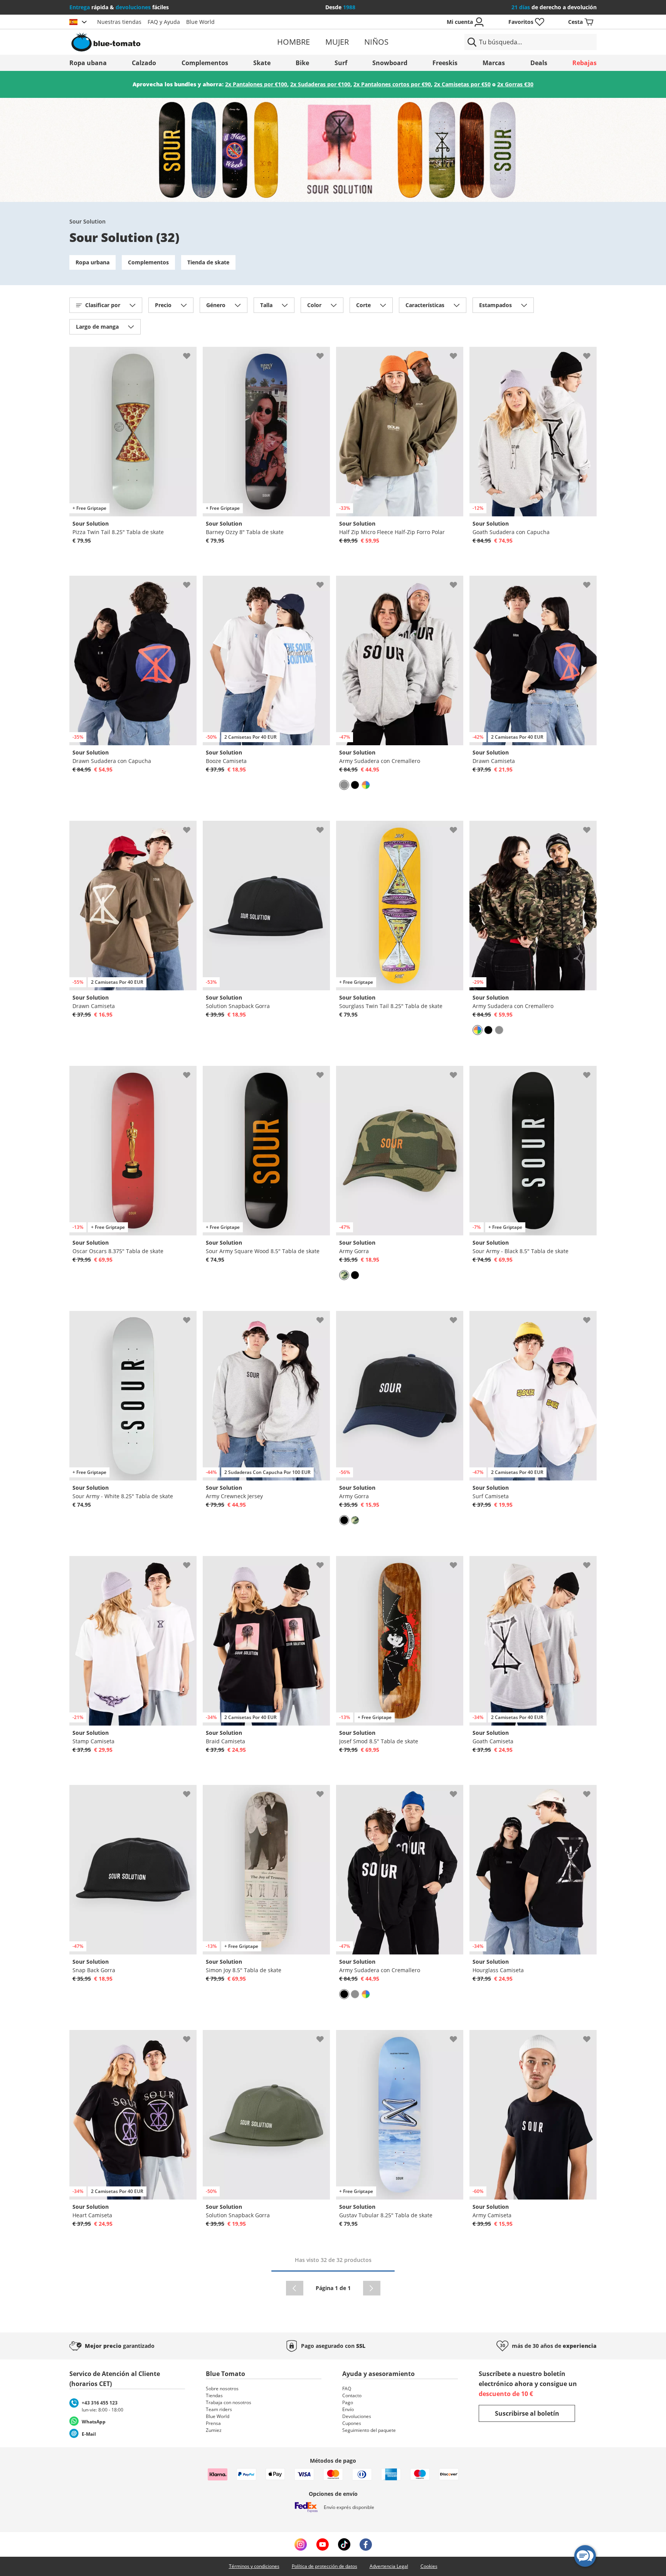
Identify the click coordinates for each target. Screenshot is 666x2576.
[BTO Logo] (155, 42)
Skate (262, 63)
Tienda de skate (208, 262)
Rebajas (584, 63)
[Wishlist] (190, 353)
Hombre (293, 42)
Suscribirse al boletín (527, 2413)
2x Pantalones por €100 (256, 84)
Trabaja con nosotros (229, 2402)
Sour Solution (87, 221)
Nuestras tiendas (119, 22)
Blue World (200, 22)
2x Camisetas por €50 (462, 84)
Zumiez (214, 2430)
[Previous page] (295, 2288)
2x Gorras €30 (515, 84)
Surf (341, 63)
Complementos (205, 63)
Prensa (213, 2423)
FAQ (347, 2389)
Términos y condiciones (254, 2566)
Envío (348, 2409)
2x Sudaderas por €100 (320, 84)
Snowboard (390, 63)
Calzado (144, 63)
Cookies (429, 2566)
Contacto (352, 2395)
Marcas (494, 63)
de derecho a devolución (554, 7)
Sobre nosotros (222, 2389)
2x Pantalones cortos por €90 (392, 84)
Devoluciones (357, 2416)
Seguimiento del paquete (369, 2430)
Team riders (219, 2409)
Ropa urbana (92, 262)
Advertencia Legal (389, 2566)
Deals (539, 63)
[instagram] (301, 2544)
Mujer (337, 42)
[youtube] (322, 2544)
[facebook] (366, 2544)
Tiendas (214, 2395)
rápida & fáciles (119, 7)
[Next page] (372, 2288)
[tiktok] (344, 2544)
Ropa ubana (88, 63)
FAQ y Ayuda (164, 22)
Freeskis (445, 63)
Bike (302, 63)
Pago (348, 2402)
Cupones (352, 2423)
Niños (376, 42)
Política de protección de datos (325, 2566)
